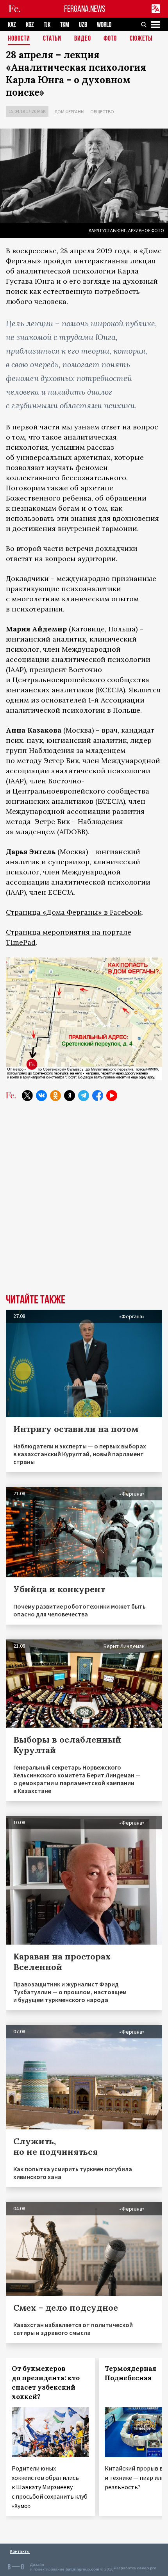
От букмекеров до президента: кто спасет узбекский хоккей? (46, 2383)
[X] (27, 1096)
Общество (102, 112)
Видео (83, 39)
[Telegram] (84, 1096)
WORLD (104, 25)
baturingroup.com (82, 2569)
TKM (65, 25)
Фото (110, 39)
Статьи (52, 39)
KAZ (12, 25)
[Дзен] (70, 1096)
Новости (19, 39)
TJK (47, 25)
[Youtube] (112, 1096)
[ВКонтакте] (41, 1096)
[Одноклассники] (55, 1096)
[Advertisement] (84, 1203)
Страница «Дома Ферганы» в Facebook (74, 912)
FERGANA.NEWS (85, 9)
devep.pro (147, 2568)
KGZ (30, 25)
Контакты (20, 2551)
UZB (83, 25)
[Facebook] (98, 1096)
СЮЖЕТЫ (141, 39)
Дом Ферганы (69, 112)
